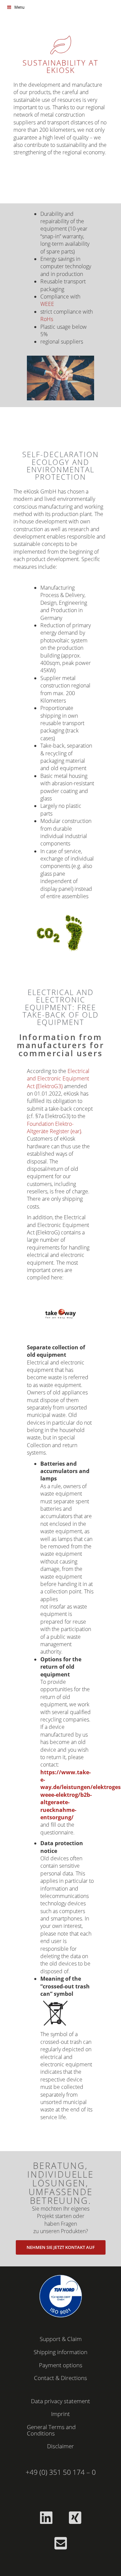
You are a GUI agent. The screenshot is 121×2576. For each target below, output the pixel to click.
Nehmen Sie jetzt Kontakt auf (61, 2247)
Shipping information (61, 2352)
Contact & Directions (61, 2378)
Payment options (61, 2365)
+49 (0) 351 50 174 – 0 (61, 2472)
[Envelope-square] (61, 2543)
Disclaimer (61, 2446)
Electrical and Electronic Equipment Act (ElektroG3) (58, 1079)
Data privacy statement (61, 2401)
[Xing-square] (75, 2518)
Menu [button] (19, 7)
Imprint (61, 2414)
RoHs (47, 319)
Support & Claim (61, 2339)
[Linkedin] (46, 2518)
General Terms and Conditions (51, 2430)
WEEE (47, 304)
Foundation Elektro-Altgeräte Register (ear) (54, 1127)
